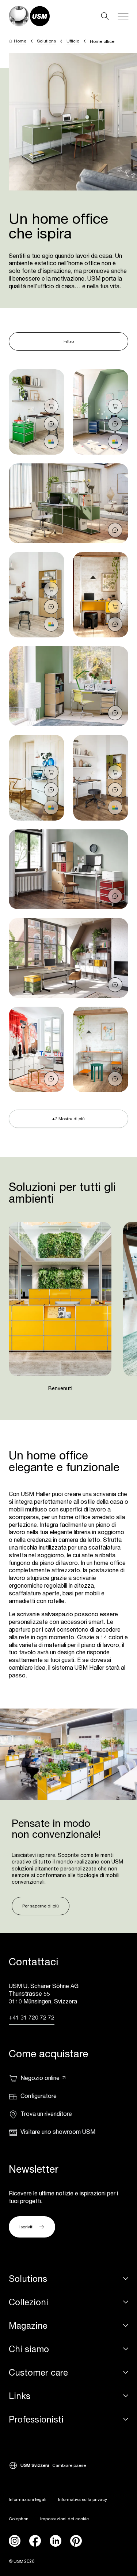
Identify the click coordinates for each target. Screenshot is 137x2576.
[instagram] (15, 2541)
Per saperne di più (41, 1906)
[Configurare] (51, 441)
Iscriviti (26, 2227)
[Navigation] (123, 16)
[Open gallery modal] (37, 412)
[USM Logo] (29, 16)
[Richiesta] (51, 424)
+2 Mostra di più (68, 1119)
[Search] (105, 16)
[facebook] (35, 2541)
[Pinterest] (76, 2541)
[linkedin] (56, 2541)
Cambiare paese (69, 2465)
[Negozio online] (51, 406)
